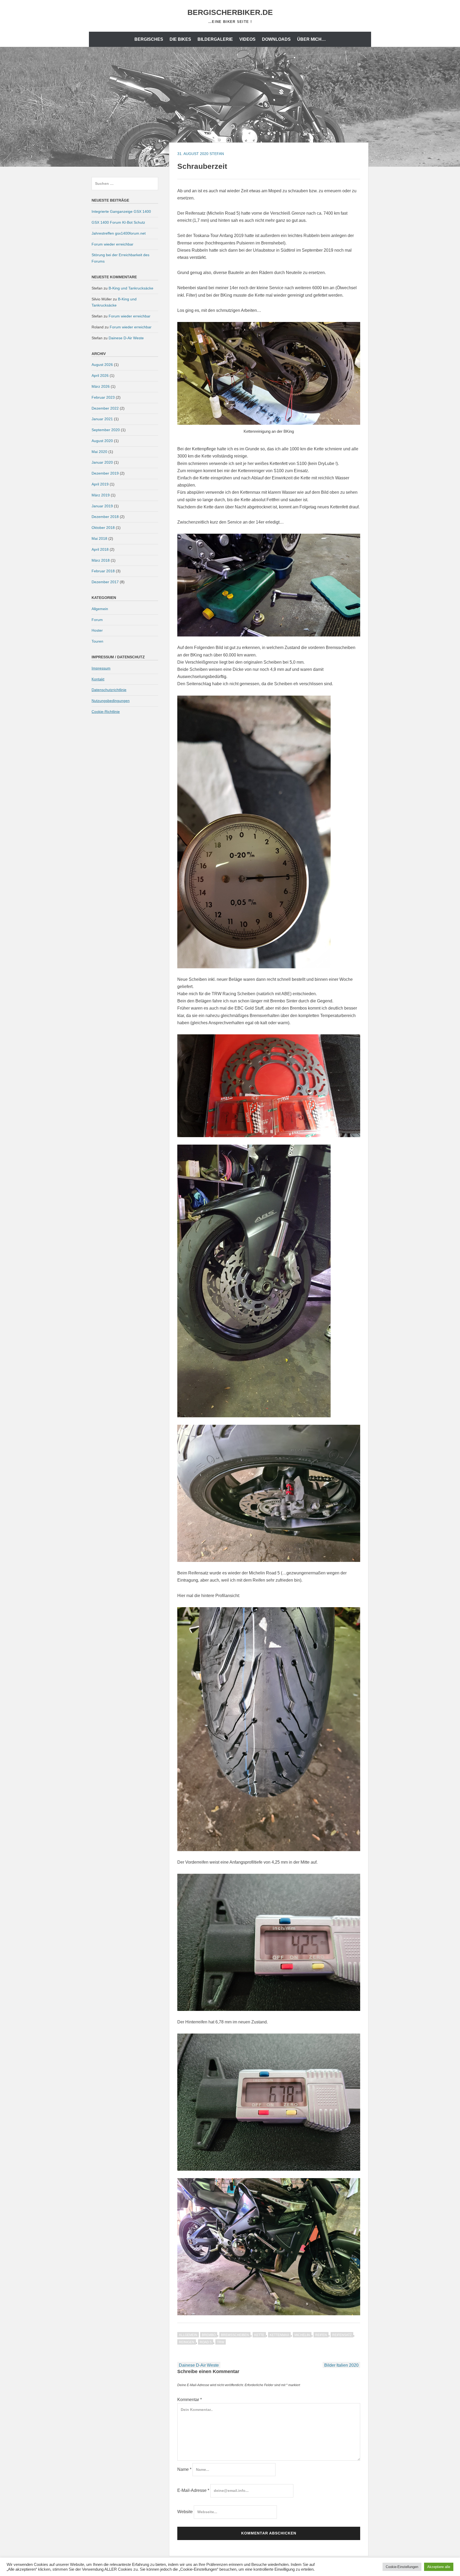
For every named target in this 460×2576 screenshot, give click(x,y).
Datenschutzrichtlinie (109, 690)
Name (184, 2469)
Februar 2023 (103, 397)
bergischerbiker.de (230, 12)
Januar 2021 (102, 419)
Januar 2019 (102, 506)
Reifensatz (342, 2335)
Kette (259, 2335)
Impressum (101, 668)
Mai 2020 (99, 452)
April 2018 (100, 549)
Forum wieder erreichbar (112, 244)
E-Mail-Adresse (193, 2490)
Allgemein (188, 2335)
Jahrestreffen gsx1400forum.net (119, 233)
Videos (247, 39)
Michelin (302, 2335)
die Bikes (180, 39)
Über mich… (311, 39)
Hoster (97, 630)
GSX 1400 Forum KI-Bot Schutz (118, 222)
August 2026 (102, 365)
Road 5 (206, 2342)
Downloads (276, 39)
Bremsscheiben (235, 2335)
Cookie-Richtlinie (106, 712)
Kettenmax (279, 2335)
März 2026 (101, 386)
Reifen (321, 2335)
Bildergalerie (215, 39)
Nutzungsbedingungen (111, 701)
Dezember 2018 (105, 517)
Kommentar (190, 2400)
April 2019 (100, 484)
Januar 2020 (102, 462)
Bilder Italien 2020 (341, 2365)
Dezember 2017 (105, 582)
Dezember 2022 (105, 408)
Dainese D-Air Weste (199, 2365)
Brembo (209, 2335)
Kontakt (98, 679)
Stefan (217, 154)
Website (185, 2512)
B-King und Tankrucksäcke (131, 288)
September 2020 (106, 430)
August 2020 (102, 441)
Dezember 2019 (105, 473)
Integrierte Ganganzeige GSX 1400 (121, 211)
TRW (221, 2342)
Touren (97, 641)
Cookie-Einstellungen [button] (402, 2567)
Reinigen (187, 2342)
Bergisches (149, 39)
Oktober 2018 (103, 528)
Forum (97, 620)
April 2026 (100, 375)
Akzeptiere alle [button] (439, 2567)
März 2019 (101, 495)
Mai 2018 (99, 538)
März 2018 (101, 560)
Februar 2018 (103, 571)
